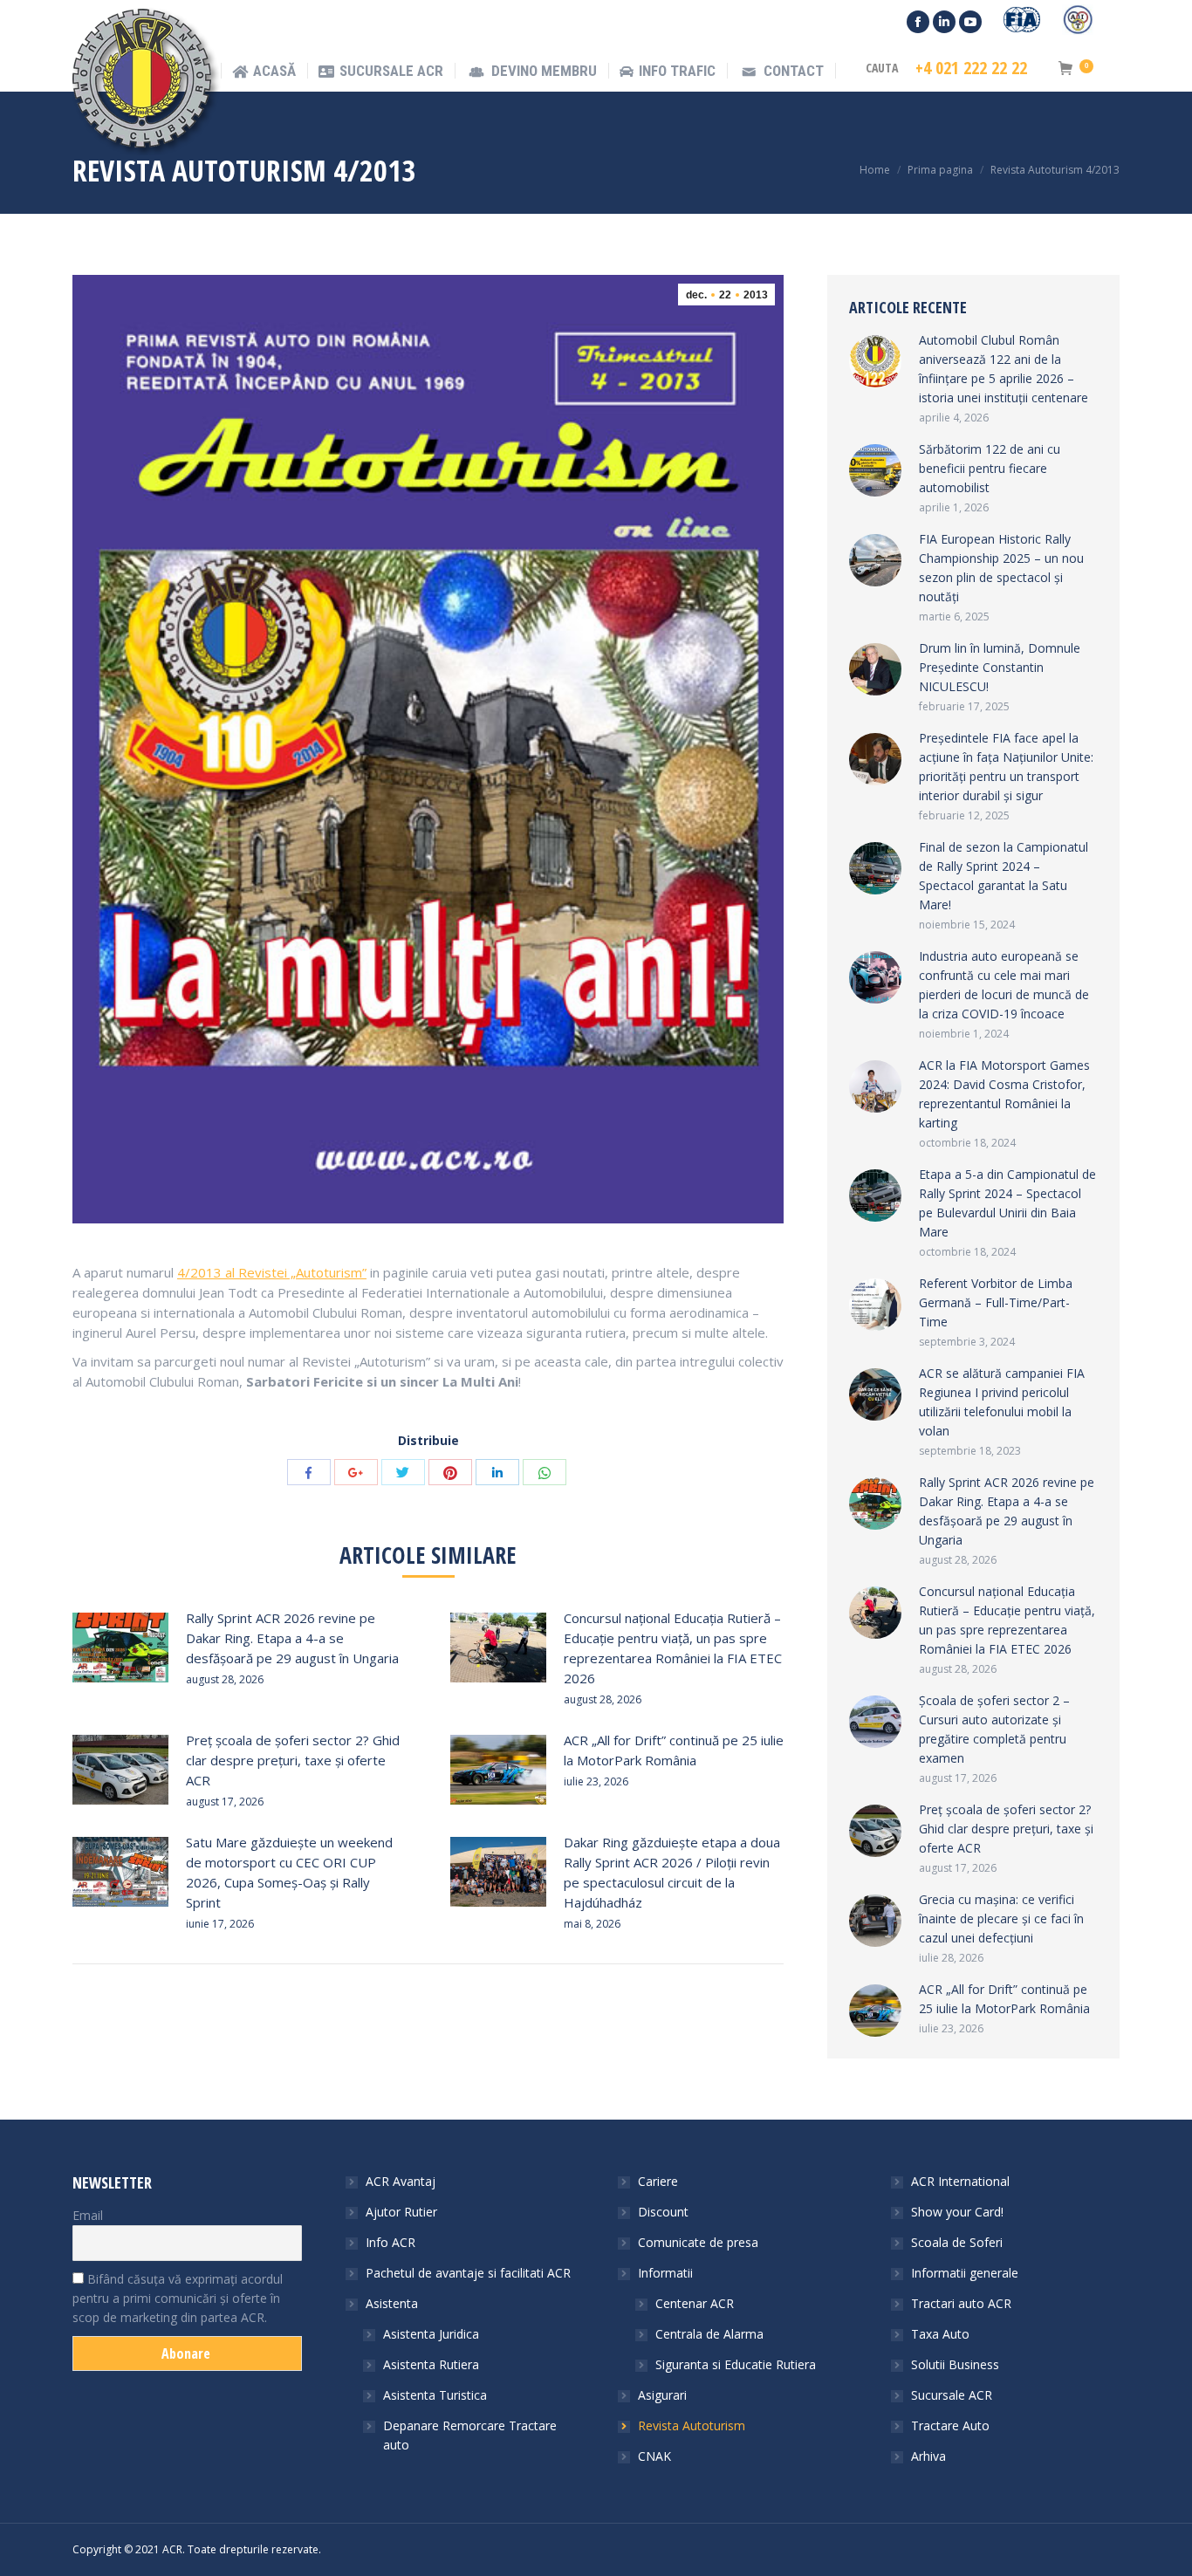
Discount (663, 2212)
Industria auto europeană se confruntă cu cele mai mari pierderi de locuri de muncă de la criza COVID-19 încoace (1004, 985)
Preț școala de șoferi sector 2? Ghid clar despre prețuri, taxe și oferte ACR (293, 1760)
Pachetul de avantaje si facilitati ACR (468, 2273)
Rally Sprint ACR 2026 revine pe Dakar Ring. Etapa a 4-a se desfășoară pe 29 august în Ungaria (292, 1638)
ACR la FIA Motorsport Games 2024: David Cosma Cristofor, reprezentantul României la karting (1004, 1094)
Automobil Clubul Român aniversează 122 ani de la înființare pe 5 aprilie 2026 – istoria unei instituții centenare (1004, 369)
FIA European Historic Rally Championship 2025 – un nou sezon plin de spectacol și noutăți (1001, 568)
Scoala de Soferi (957, 2242)
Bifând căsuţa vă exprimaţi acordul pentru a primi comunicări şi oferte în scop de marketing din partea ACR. (178, 2298)
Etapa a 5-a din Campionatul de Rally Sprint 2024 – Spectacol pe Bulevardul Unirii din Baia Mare (1007, 1203)
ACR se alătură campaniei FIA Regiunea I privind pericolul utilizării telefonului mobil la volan (1002, 1402)
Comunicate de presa (698, 2242)
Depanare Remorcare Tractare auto (470, 2435)
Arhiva (928, 2456)
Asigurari (662, 2395)
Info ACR (390, 2242)
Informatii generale (965, 2273)
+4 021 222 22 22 (971, 68)
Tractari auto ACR (961, 2303)
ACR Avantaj (401, 2181)
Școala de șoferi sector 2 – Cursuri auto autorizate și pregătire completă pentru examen (994, 1729)
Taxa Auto (940, 2334)
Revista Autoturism (692, 2425)
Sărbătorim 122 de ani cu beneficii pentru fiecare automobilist (990, 468)
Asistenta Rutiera (431, 2364)
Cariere (658, 2181)
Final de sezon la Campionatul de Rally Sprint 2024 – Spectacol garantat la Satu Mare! (1004, 876)
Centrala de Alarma (709, 2334)
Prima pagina (940, 170)
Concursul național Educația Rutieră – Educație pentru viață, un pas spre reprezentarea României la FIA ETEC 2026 (673, 1648)
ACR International (960, 2181)
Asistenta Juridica (431, 2334)
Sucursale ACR (952, 2395)
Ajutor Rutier (401, 2212)
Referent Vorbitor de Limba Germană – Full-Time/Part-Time (996, 1302)
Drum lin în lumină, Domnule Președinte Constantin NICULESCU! (1000, 667)
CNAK (654, 2456)
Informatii (665, 2273)
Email (88, 2215)
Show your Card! (957, 2212)
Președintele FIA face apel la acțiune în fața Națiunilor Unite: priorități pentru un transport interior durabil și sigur (1006, 767)
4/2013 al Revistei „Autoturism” (272, 1272)
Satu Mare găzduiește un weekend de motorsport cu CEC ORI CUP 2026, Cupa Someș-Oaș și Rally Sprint (289, 1872)
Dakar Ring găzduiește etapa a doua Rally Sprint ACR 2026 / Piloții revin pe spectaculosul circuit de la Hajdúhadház (672, 1872)
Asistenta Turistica (435, 2395)
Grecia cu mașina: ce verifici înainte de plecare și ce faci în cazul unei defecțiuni (1001, 1918)
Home (875, 170)
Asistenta (392, 2303)
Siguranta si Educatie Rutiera (736, 2364)
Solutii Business (955, 2364)
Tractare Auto (950, 2425)
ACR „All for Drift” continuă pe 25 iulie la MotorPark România (674, 1750)
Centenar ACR (695, 2303)
